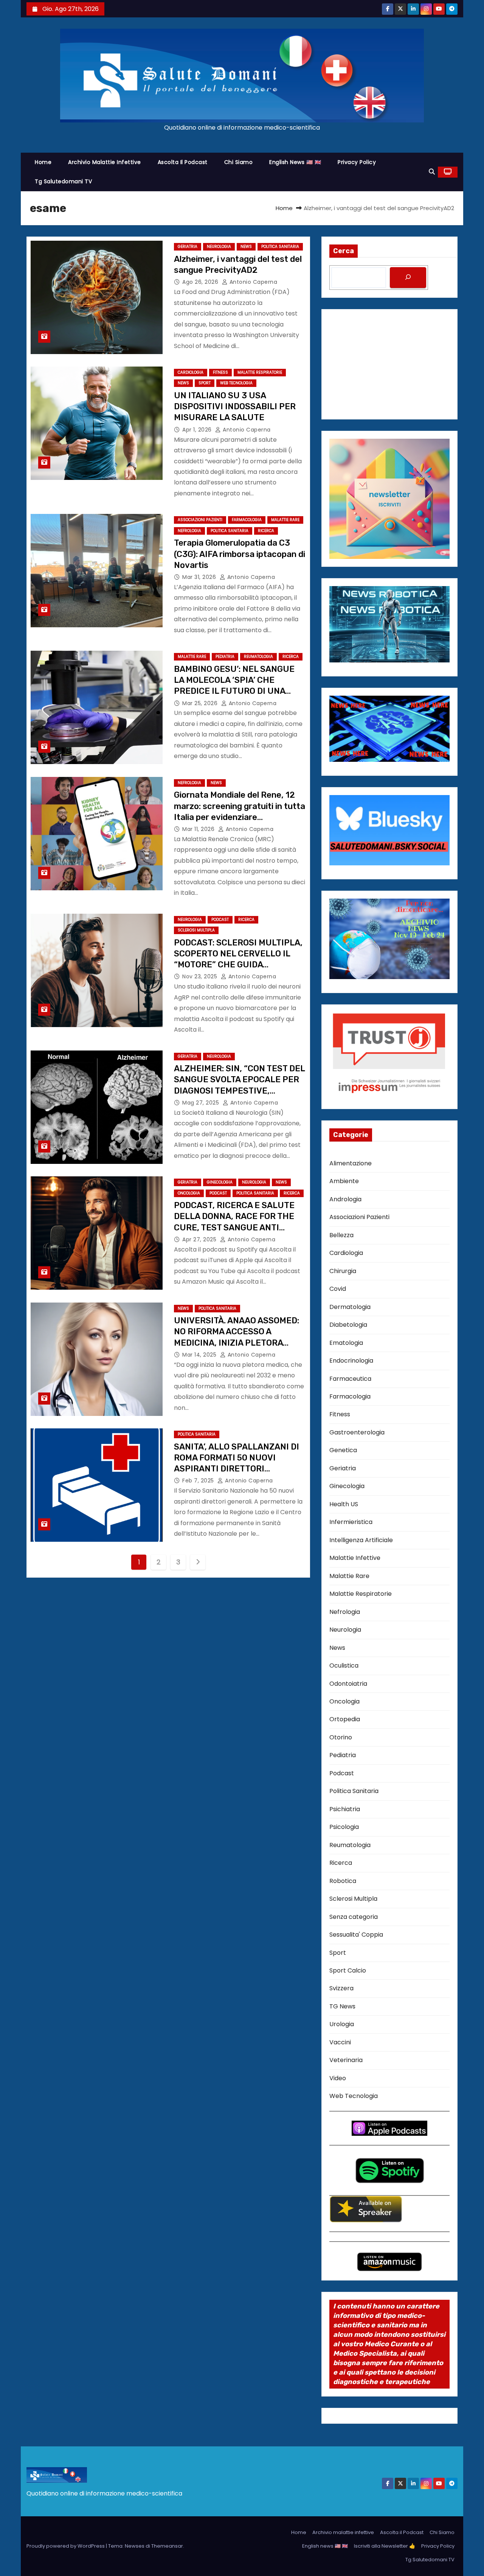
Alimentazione (351, 1163)
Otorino (341, 1737)
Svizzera (341, 1988)
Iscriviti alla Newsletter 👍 (385, 2546)
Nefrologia (189, 531)
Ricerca (266, 531)
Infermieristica (351, 1522)
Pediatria (225, 657)
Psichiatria (345, 1809)
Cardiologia (191, 372)
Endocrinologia (351, 1361)
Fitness (220, 372)
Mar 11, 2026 (199, 829)
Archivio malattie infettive (105, 162)
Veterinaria (346, 2060)
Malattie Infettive (355, 1558)
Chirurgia (343, 1271)
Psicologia (344, 1827)
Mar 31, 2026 (200, 577)
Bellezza (341, 1235)
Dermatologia (350, 1307)
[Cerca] (408, 278)
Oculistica (344, 1666)
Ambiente (344, 1181)
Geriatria (188, 247)
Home (43, 162)
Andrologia (345, 1199)
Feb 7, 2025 (199, 1481)
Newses (135, 2546)
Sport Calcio (348, 1970)
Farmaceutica (350, 1379)
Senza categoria (354, 1917)
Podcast (220, 920)
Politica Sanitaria (280, 247)
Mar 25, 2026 (201, 703)
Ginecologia (220, 1182)
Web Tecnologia (236, 383)
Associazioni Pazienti (200, 520)
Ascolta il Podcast (183, 162)
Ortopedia (345, 1719)
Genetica (343, 1450)
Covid (338, 1289)
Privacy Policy (357, 162)
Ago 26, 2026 (201, 282)
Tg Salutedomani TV (63, 181)
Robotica (343, 1881)
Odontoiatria (348, 1684)
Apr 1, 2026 (198, 430)
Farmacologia (247, 520)
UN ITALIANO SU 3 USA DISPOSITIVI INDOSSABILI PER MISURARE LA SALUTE (235, 407)
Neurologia (219, 247)
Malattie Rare (285, 520)
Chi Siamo (239, 162)
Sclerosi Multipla (196, 930)
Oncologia (189, 1193)
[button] (432, 172)
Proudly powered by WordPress (66, 2546)
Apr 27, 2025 (200, 1239)
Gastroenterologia (357, 1432)
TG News (342, 2006)
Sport (205, 383)
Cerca (344, 251)
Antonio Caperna (252, 282)
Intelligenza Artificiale (361, 1540)
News (246, 247)
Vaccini (340, 2042)
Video (338, 2078)
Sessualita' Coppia (356, 1935)
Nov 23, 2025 (201, 976)
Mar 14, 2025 (200, 1355)
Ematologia (346, 1343)
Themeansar (167, 2546)
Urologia (342, 2024)
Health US (344, 1504)
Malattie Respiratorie (260, 372)
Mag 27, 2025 (202, 1103)
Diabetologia (348, 1325)
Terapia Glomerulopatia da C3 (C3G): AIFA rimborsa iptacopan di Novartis (240, 554)
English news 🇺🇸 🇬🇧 (295, 162)
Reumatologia (258, 657)
